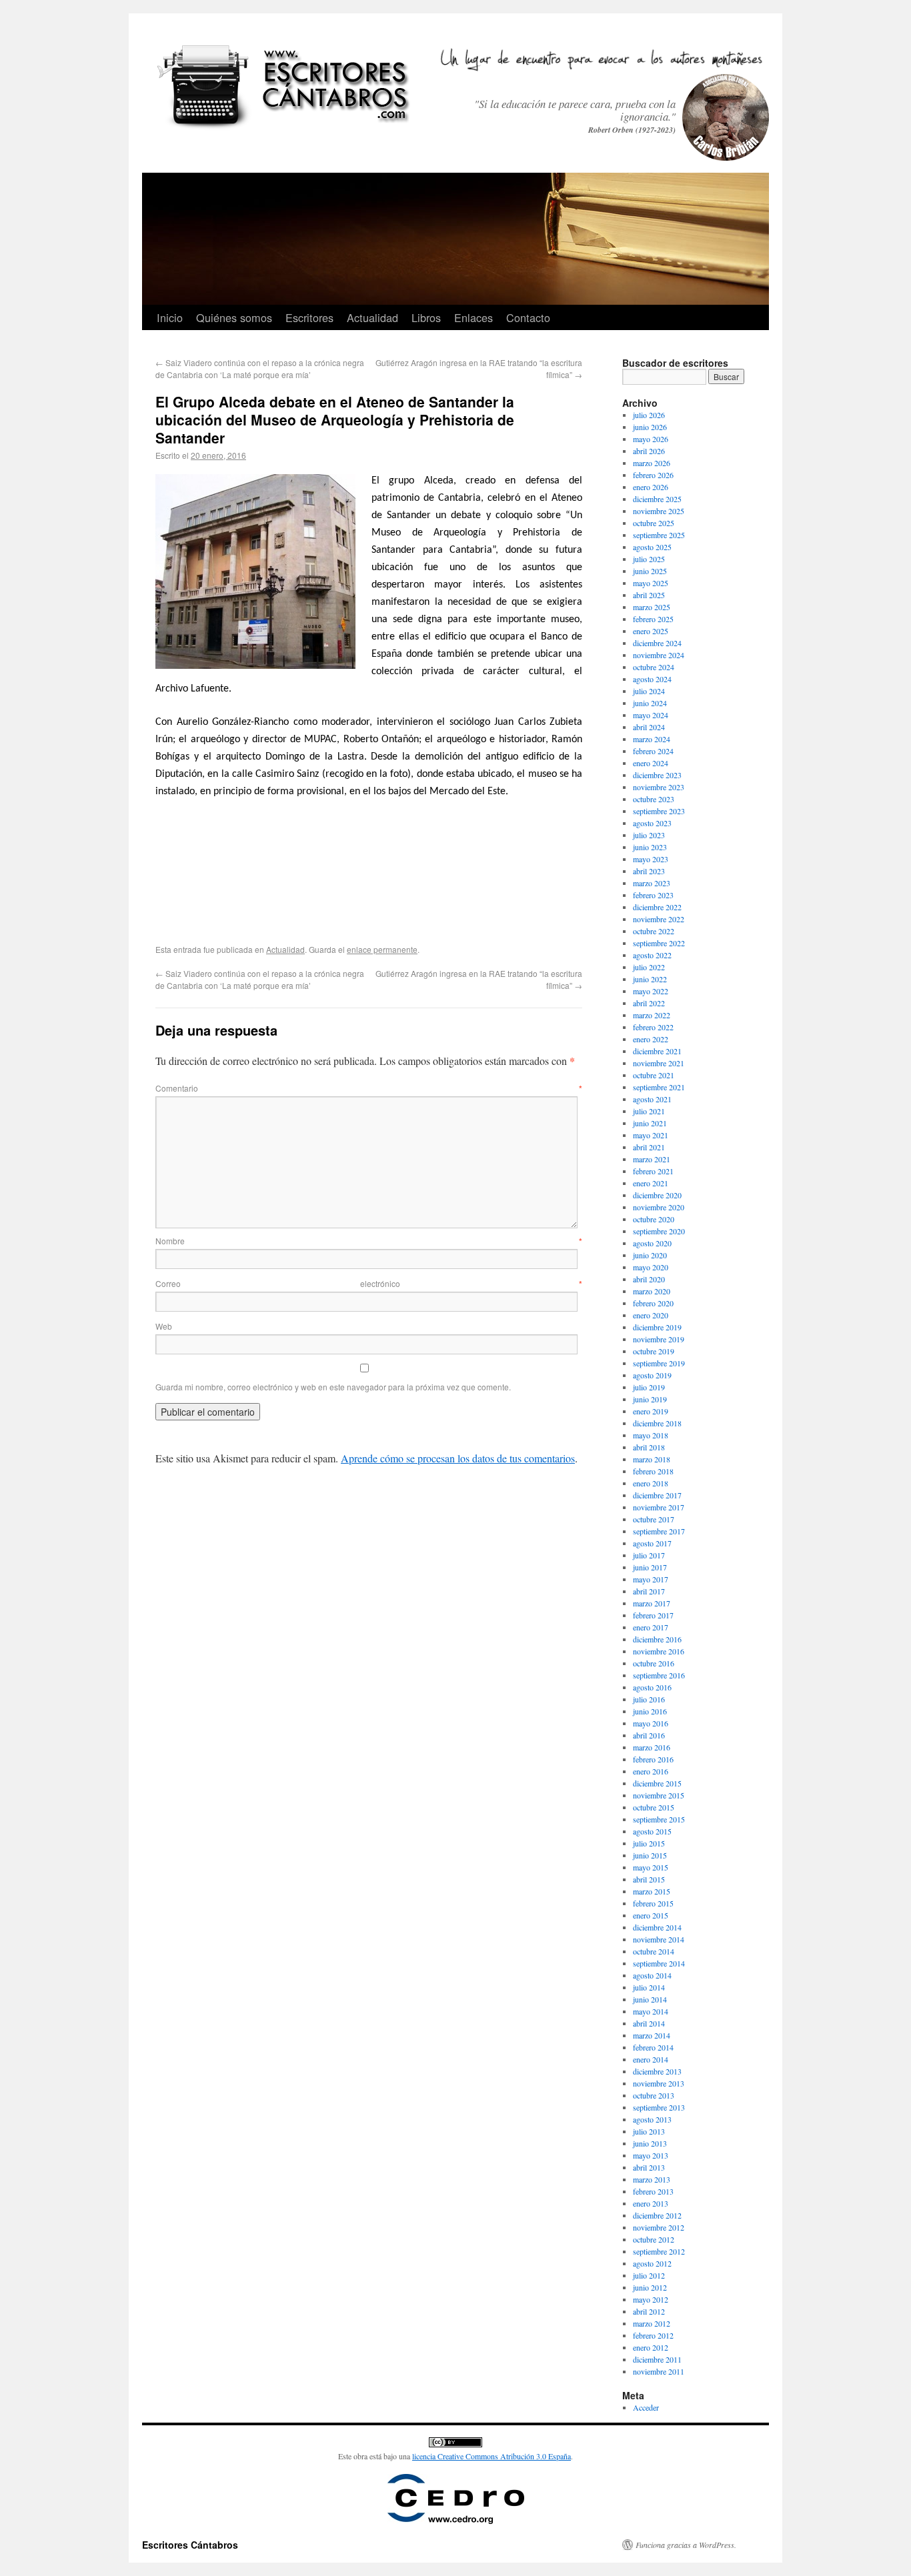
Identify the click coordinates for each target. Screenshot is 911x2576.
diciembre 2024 (657, 643)
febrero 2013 (653, 2191)
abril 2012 (649, 2311)
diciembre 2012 (657, 2215)
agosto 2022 (652, 955)
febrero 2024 (653, 751)
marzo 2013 (652, 2179)
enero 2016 (651, 1771)
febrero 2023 (653, 895)
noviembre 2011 (659, 2371)
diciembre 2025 (657, 499)
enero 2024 (651, 763)
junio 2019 (650, 1399)
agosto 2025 (652, 547)
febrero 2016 (653, 1759)
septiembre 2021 (659, 1087)
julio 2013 (649, 2131)
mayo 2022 (651, 991)
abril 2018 (649, 1447)
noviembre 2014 (659, 1939)
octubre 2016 (654, 1663)
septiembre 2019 (659, 1363)
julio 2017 (649, 1555)
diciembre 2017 (657, 1495)
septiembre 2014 (659, 1963)
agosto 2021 (652, 1099)
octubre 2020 (654, 1219)
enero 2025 (651, 631)
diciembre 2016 (657, 1639)
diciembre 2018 (657, 1423)
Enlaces (474, 317)
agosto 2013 (652, 2119)
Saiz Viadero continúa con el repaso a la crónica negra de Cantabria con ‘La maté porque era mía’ (260, 368)
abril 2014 (649, 2023)
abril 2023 (649, 871)
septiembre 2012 (659, 2251)
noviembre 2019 (659, 1339)
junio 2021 (650, 1123)
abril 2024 (649, 727)
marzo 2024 (652, 739)
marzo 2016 (652, 1747)
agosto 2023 (652, 823)
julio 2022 (649, 967)
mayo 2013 (651, 2155)
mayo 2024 (651, 715)
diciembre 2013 (657, 2071)
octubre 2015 (654, 1807)
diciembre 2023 (657, 775)
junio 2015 (650, 1855)
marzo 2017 (652, 1603)
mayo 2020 (651, 1267)
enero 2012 (651, 2347)
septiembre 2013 (659, 2107)
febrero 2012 (653, 2335)
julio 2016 (649, 1699)
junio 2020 (650, 1255)
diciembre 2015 (657, 1783)
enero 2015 (651, 1915)
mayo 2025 (651, 583)
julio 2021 (649, 1111)
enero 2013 (651, 2203)
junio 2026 (650, 427)
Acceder (646, 2407)
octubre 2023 (654, 799)
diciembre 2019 (657, 1327)
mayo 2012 (651, 2299)
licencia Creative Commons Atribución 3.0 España (492, 2456)
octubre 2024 (654, 667)
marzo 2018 (652, 1459)
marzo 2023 (652, 883)
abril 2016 (649, 1735)
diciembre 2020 (657, 1195)
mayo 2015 (651, 1867)
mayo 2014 (651, 2011)
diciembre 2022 (657, 907)
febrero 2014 (653, 2047)
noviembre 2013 (659, 2083)
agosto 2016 (652, 1687)
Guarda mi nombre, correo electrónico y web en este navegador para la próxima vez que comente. (333, 1387)
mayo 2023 (651, 859)
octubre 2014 (654, 1951)
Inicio (170, 317)
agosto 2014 (652, 1975)
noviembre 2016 (659, 1651)
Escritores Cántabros (190, 2545)
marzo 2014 (652, 2035)
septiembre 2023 (659, 811)
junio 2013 (650, 2143)
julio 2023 (649, 835)
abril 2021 (649, 1147)
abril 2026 (649, 451)
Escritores (309, 317)
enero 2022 (651, 1039)
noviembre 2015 (659, 1795)
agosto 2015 (652, 1831)
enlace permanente (382, 949)
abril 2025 (649, 595)
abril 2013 (649, 2167)
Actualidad (372, 317)
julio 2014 (649, 1987)
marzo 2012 (652, 2323)
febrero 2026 (653, 475)
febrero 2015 (653, 1903)
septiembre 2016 (659, 1675)
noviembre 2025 (659, 511)
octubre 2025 (654, 523)
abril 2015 (649, 1879)
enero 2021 (651, 1183)
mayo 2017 (651, 1579)
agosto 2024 (652, 679)
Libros (426, 317)
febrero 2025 (653, 619)
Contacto (528, 317)
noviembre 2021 (659, 1063)
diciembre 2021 (657, 1051)
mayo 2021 (651, 1135)
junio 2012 (650, 2287)
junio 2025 (650, 571)
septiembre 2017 (659, 1531)
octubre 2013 (654, 2095)
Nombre (369, 1241)
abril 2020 (649, 1279)
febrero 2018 (653, 1471)
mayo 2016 (651, 1723)
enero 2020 (651, 1315)
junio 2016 (650, 1711)
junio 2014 (650, 1999)
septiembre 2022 (659, 943)
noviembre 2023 (659, 787)
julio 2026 (649, 415)
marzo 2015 (652, 1891)
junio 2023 (650, 847)
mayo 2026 (651, 439)
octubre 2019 (654, 1351)
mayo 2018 (651, 1435)
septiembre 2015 (659, 1819)
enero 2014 (651, 2059)
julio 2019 (649, 1387)
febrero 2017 (653, 1615)
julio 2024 (649, 691)
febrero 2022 (653, 1027)
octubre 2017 (654, 1519)
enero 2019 (651, 1411)
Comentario (369, 1088)
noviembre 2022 (659, 919)
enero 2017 (651, 1627)
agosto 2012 (652, 2263)
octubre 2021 (654, 1075)
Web (164, 1326)
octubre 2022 (654, 931)
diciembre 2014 (657, 1927)
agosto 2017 (652, 1543)
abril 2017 (649, 1591)
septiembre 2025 (659, 535)
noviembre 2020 (659, 1207)
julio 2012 (649, 2275)
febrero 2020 (653, 1303)
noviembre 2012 (659, 2227)
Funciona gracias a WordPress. (686, 2545)
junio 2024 (650, 703)
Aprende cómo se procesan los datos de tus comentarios (458, 1458)
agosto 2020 (652, 1243)
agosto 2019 (652, 1375)
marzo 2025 (652, 607)
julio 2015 (649, 1843)
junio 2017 (650, 1567)
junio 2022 (650, 979)
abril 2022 (649, 1003)
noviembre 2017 (659, 1507)
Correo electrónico (369, 1283)
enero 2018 (651, 1483)
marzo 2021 (652, 1159)
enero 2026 (651, 487)
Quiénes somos (234, 317)
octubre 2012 (654, 2239)
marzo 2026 (652, 463)
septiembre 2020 (659, 1231)
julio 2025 (649, 559)
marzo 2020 (652, 1291)
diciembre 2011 (657, 2359)
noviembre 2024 (659, 655)
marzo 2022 (652, 1015)
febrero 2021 (653, 1171)
